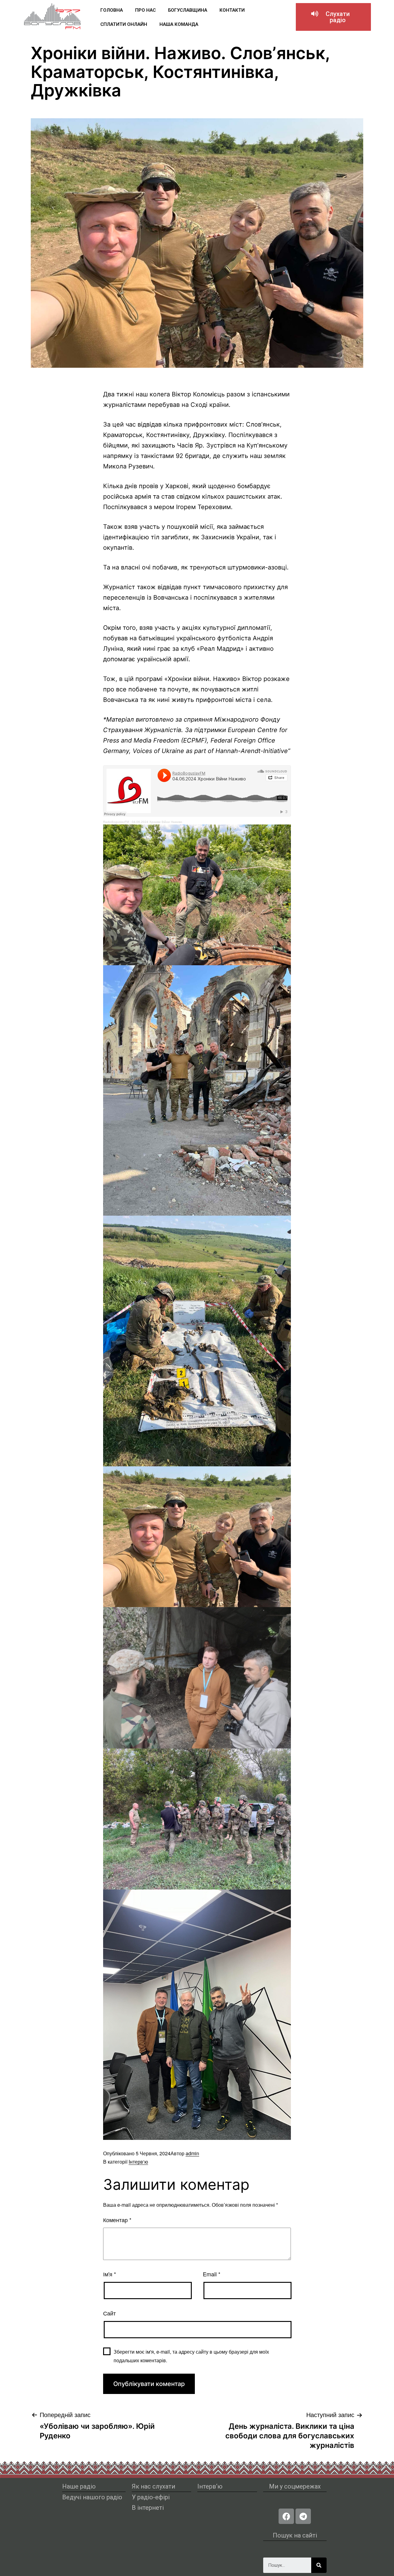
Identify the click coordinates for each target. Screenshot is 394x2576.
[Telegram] (303, 2516)
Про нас (145, 10)
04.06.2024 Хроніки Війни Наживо (157, 822)
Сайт (109, 2313)
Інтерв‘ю (138, 2162)
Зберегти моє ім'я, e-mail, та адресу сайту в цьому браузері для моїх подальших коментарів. (191, 2356)
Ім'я (110, 2274)
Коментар (117, 2220)
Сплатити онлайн (124, 24)
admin (192, 2153)
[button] (333, 17)
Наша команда (179, 24)
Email (212, 2274)
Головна (112, 10)
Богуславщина (188, 10)
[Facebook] (286, 2516)
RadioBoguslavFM (116, 822)
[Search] (319, 2565)
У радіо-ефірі (151, 2497)
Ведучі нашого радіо (92, 2497)
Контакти (232, 10)
